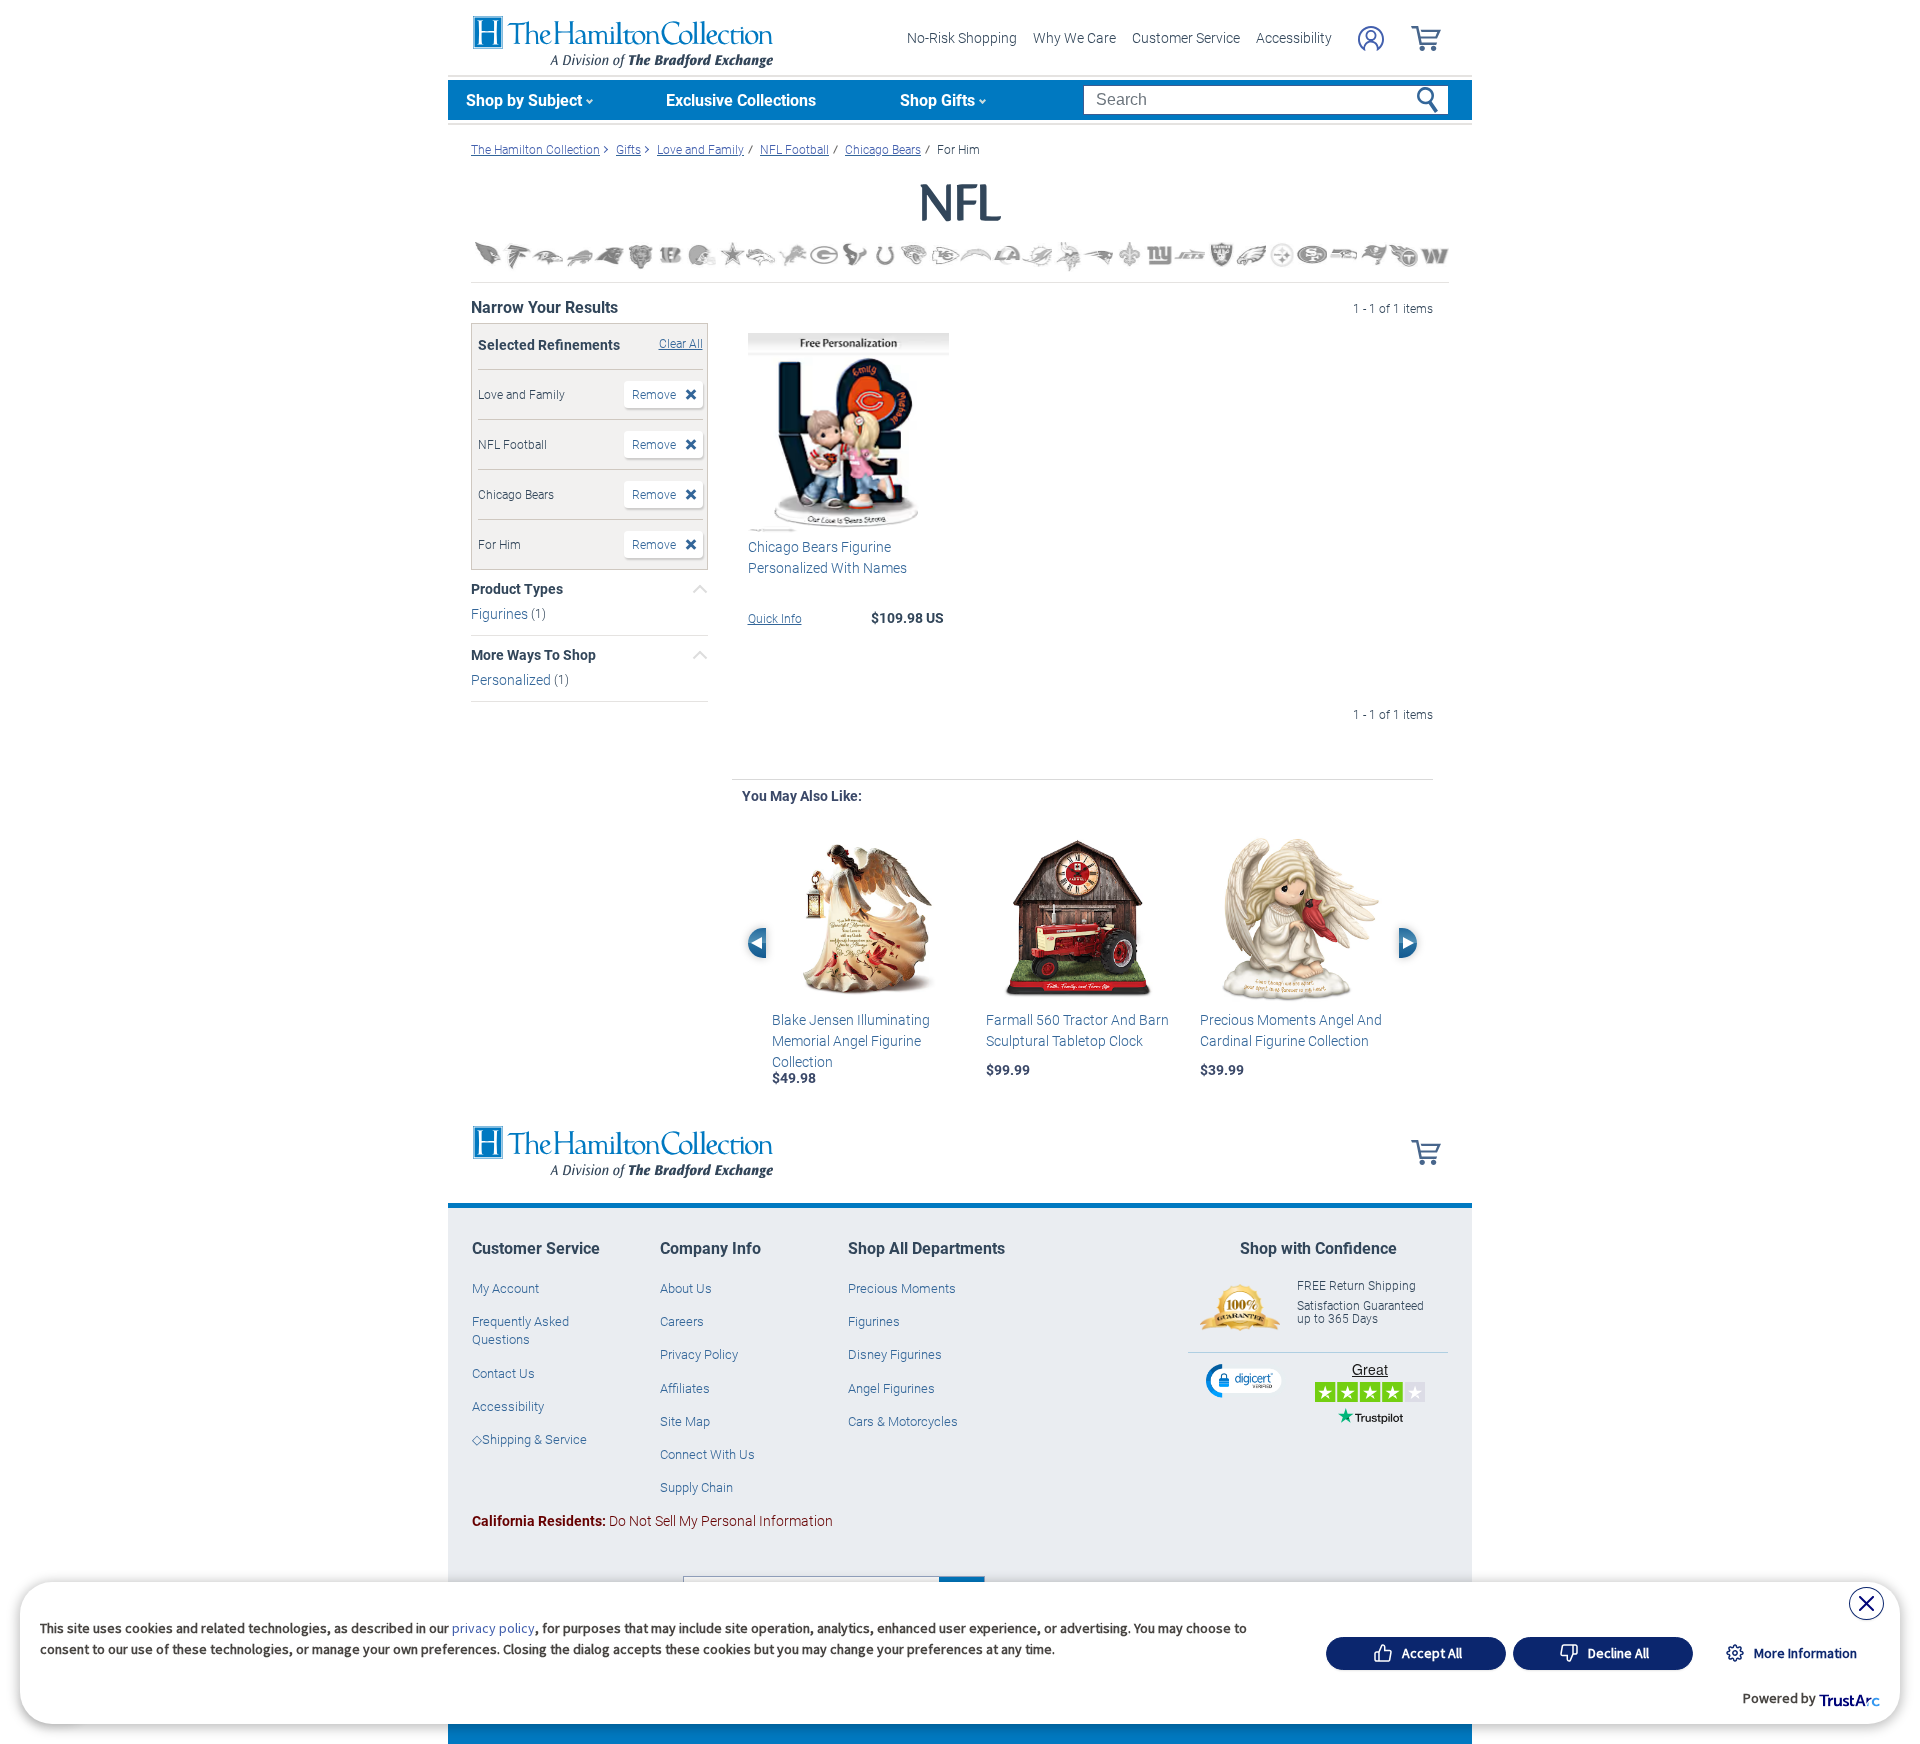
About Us (686, 1288)
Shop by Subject (524, 99)
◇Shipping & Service (529, 1439)
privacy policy (493, 1628)
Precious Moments (902, 1288)
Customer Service (1186, 37)
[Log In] (1371, 38)
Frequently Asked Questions (520, 1330)
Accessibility (1294, 37)
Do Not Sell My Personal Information (652, 1520)
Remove (654, 394)
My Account (505, 1288)
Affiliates (685, 1388)
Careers (682, 1321)
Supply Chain (696, 1487)
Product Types (517, 589)
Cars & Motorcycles (903, 1421)
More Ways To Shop (533, 655)
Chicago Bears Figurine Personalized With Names (827, 557)
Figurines (501, 613)
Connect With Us (707, 1454)
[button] (1246, 1380)
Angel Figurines (891, 1388)
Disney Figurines (895, 1354)
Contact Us (503, 1373)
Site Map (685, 1421)
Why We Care (1074, 37)
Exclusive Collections (741, 99)
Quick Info (775, 618)
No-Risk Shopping (962, 37)
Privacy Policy (699, 1354)
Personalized (512, 679)
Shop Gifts (937, 99)
